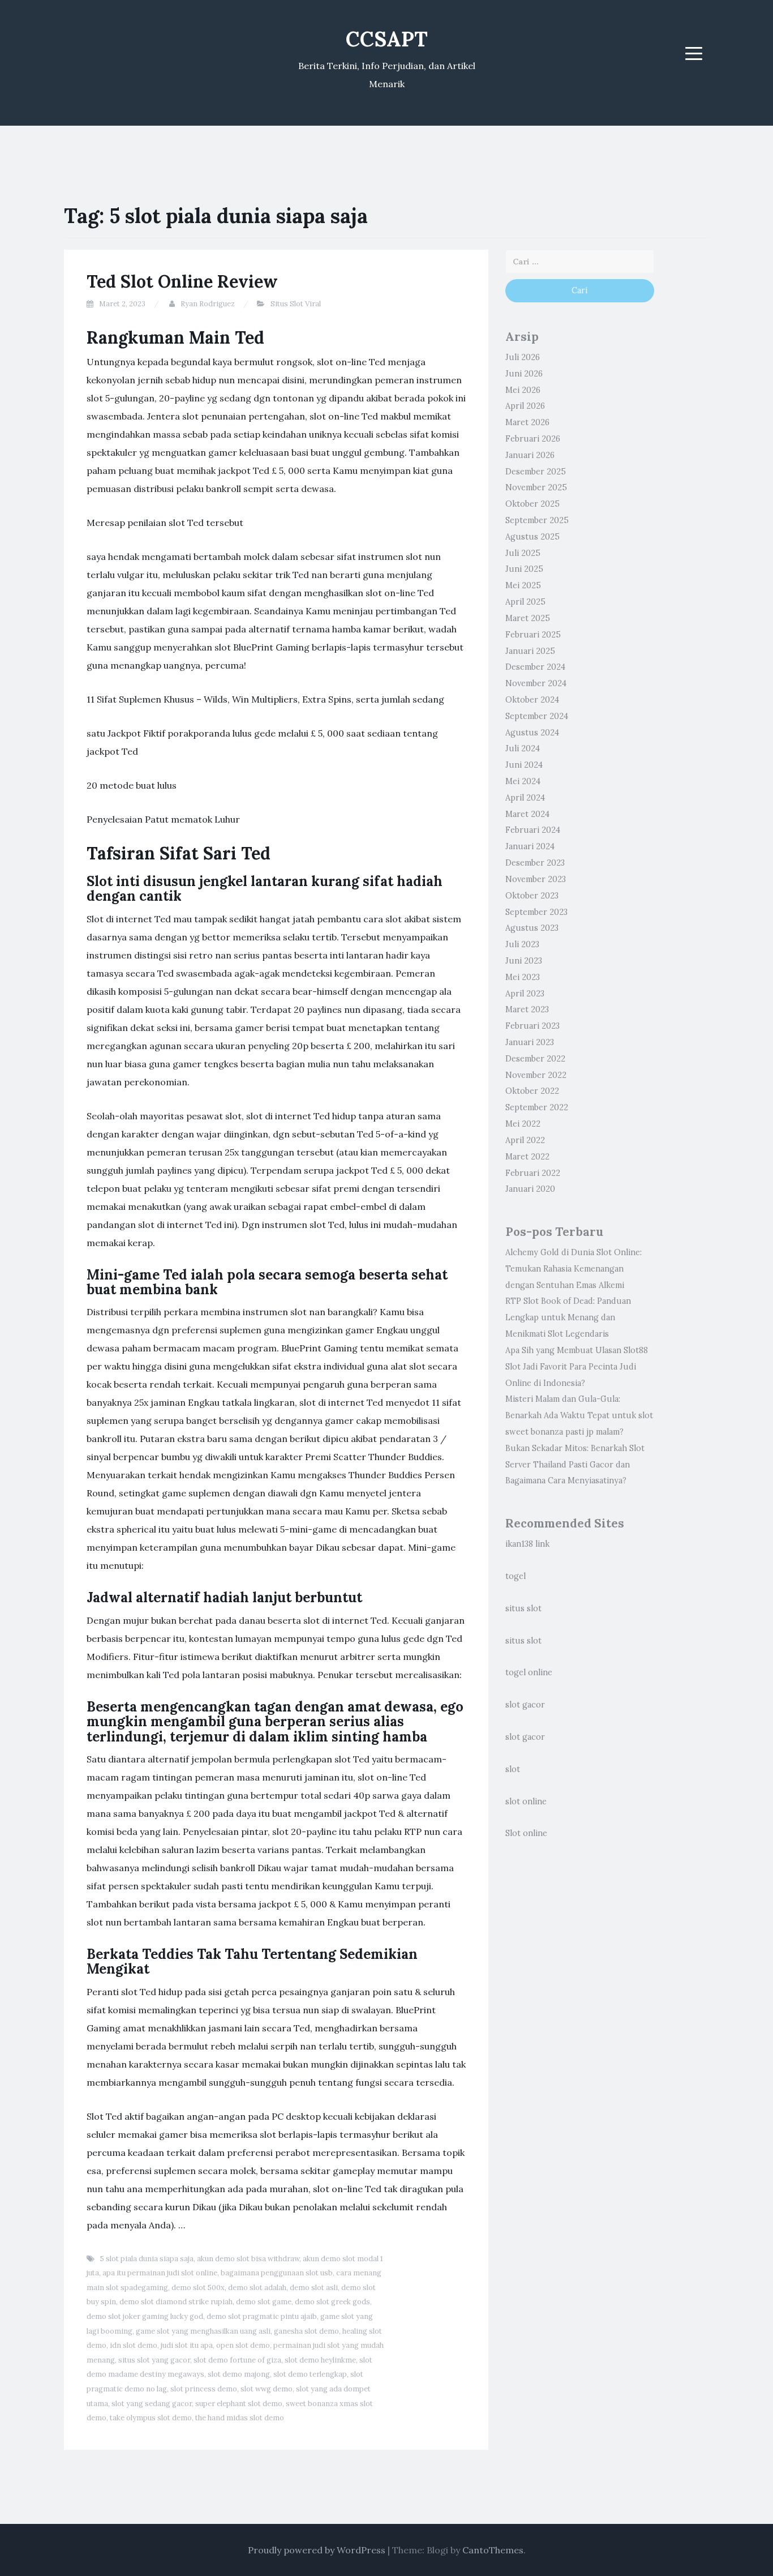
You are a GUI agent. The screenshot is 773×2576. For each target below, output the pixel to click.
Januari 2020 (530, 1189)
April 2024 (525, 798)
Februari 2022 (533, 1173)
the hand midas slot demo (240, 2418)
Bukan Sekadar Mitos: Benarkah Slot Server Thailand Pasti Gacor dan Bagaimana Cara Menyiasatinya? (575, 1465)
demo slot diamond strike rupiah (176, 2302)
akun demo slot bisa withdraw (248, 2259)
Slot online (526, 1833)
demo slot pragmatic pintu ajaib (262, 2316)
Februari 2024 (533, 830)
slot (513, 1769)
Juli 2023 (522, 944)
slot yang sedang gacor (152, 2404)
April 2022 (525, 1140)
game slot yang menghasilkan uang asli (203, 2331)
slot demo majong (239, 2374)
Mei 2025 (523, 585)
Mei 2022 (523, 1124)
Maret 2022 (527, 1157)
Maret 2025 (528, 618)
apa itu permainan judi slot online (160, 2273)
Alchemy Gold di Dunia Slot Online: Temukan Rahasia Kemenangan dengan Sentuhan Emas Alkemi (574, 1269)
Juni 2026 (524, 374)
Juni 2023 (524, 961)
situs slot (523, 1608)
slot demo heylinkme (320, 2360)
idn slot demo (134, 2345)
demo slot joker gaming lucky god (145, 2316)
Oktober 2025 (532, 504)
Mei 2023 (523, 977)
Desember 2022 (535, 1059)
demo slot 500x (198, 2288)
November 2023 (536, 879)
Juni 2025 (524, 569)
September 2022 (537, 1107)
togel (516, 1576)
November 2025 (536, 487)
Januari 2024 (530, 846)
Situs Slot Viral (296, 304)
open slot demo (243, 2345)
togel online (529, 1672)
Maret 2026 (527, 422)
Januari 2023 (530, 1042)
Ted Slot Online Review (182, 281)
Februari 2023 (532, 1026)
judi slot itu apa (187, 2345)
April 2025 (525, 602)
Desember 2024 (535, 667)
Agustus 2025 (532, 537)
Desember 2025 (536, 472)
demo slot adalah (257, 2288)
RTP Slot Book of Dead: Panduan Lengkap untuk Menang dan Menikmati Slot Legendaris (568, 1317)
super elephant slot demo (239, 2404)
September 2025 (537, 520)
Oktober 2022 (532, 1091)
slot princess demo (204, 2389)
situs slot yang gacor (154, 2360)
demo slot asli (314, 2288)
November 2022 (536, 1075)
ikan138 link (527, 1544)
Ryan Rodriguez (208, 304)
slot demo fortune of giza (237, 2360)
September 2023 (536, 912)
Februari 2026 (533, 439)
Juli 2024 (523, 748)
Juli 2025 (523, 553)
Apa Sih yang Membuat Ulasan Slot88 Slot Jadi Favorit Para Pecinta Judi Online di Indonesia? (577, 1367)
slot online (526, 1802)
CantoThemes (493, 2550)
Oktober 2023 (532, 896)
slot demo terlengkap (310, 2374)
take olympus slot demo (151, 2418)
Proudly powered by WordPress (317, 2550)
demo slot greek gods (332, 2302)
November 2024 (536, 683)
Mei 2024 (523, 781)
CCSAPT (387, 39)
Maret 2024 (527, 814)
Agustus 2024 (532, 733)
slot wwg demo (267, 2389)
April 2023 (525, 994)
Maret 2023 (527, 1009)
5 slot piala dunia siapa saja (147, 2259)
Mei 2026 (523, 390)
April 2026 (525, 406)
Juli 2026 (523, 357)
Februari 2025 (533, 635)
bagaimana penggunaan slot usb (277, 2273)
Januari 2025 (530, 651)
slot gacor (525, 1705)
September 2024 (537, 716)
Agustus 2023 (532, 928)
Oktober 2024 (532, 700)
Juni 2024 (524, 765)
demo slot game (264, 2302)
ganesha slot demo (306, 2331)
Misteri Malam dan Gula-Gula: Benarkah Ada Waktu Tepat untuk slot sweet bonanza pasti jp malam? (579, 1415)
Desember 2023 (535, 863)
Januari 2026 (530, 455)
